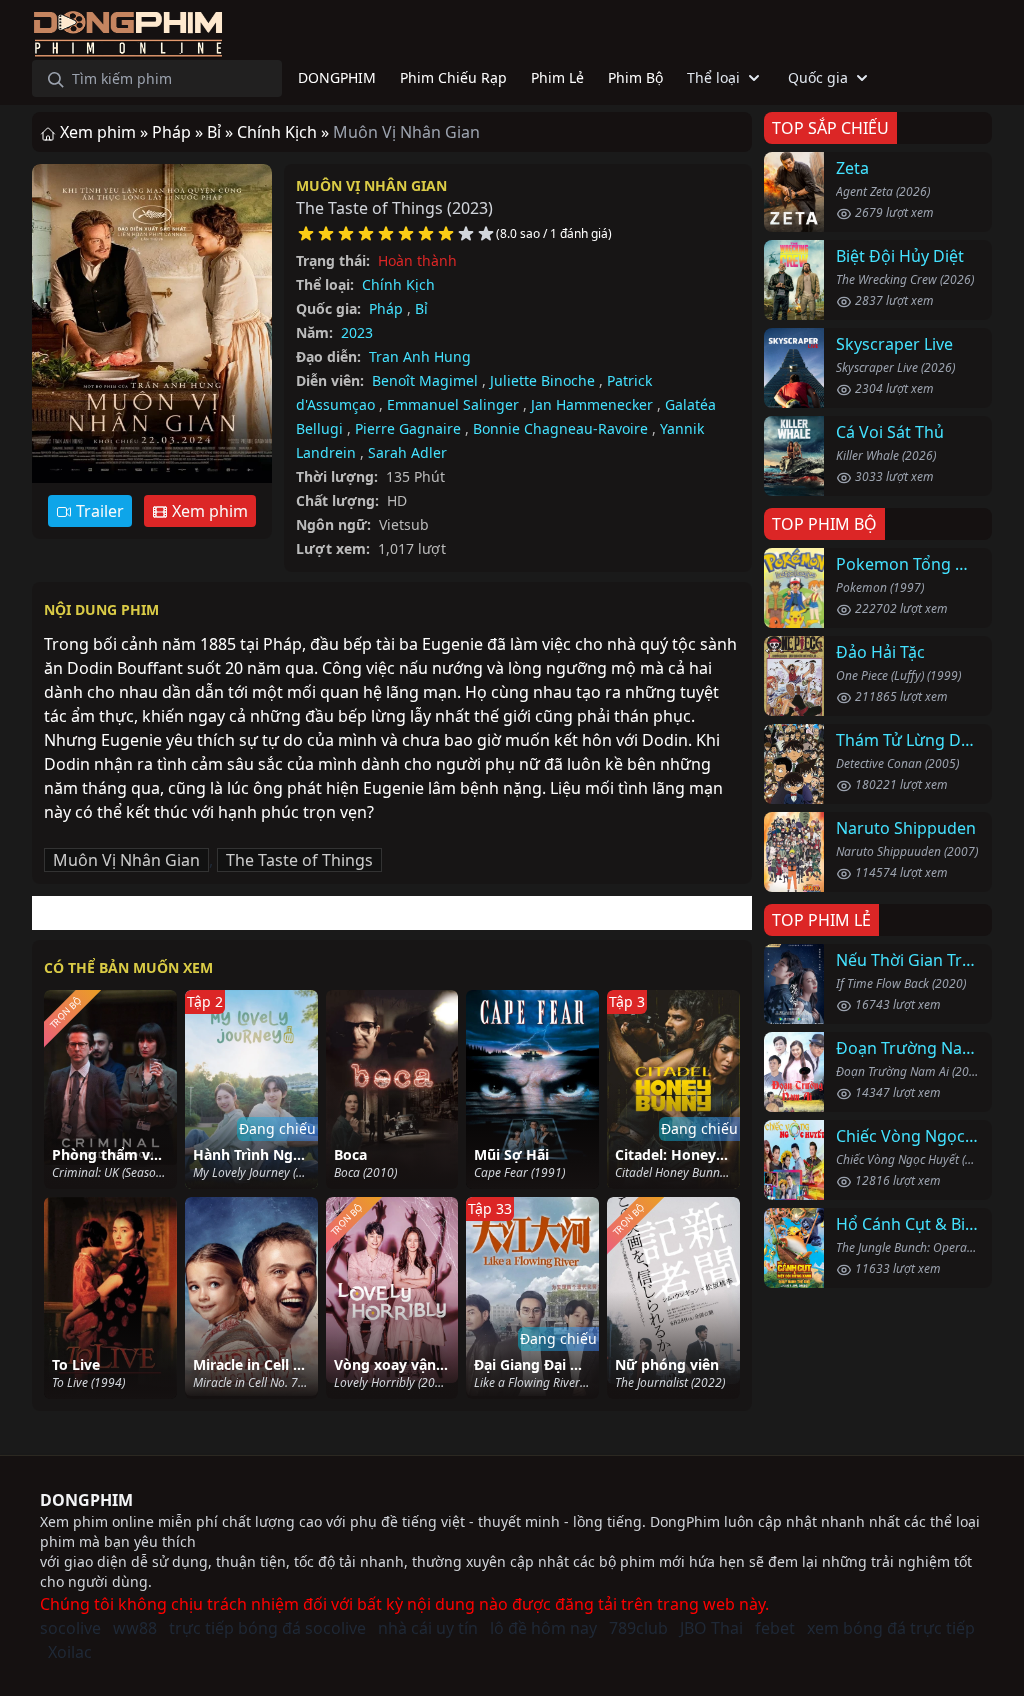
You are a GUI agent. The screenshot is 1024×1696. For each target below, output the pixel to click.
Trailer (98, 511)
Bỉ (421, 308)
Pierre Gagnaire (408, 428)
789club (638, 1628)
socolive (70, 1628)
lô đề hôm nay (543, 1628)
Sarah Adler (407, 452)
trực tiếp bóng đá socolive (267, 1628)
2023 (357, 332)
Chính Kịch (398, 284)
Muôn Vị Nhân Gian (371, 185)
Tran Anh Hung (420, 356)
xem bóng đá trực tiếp (891, 1628)
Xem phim (208, 511)
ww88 (135, 1628)
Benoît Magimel (425, 380)
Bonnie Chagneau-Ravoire (560, 428)
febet (775, 1628)
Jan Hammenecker (592, 404)
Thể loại (713, 77)
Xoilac (70, 1652)
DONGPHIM (86, 1500)
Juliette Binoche (542, 380)
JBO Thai (711, 1628)
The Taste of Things (299, 860)
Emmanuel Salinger (453, 404)
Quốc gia (818, 77)
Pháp (386, 308)
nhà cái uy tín (428, 1628)
